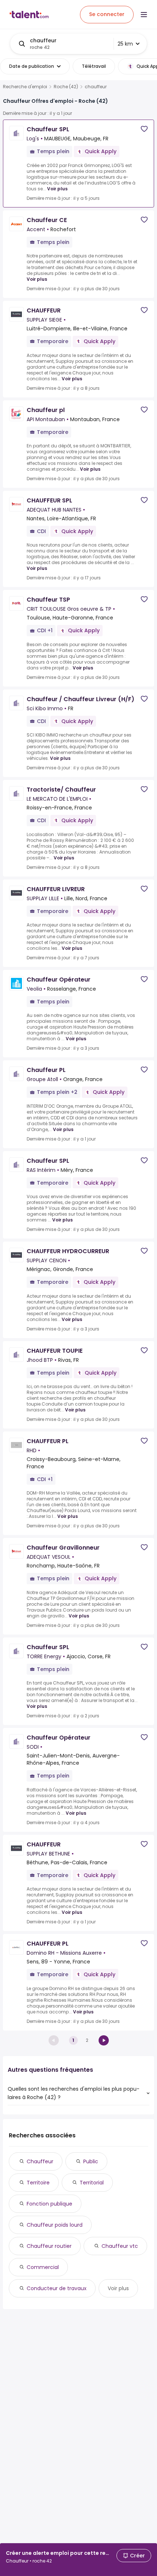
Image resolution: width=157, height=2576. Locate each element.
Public (91, 2161)
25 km (125, 44)
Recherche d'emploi (25, 87)
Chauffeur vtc (120, 2246)
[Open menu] (144, 15)
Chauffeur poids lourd (55, 2225)
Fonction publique (49, 2204)
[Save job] (144, 129)
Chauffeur (40, 2161)
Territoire (38, 2183)
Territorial (92, 2183)
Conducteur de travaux (57, 2288)
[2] (104, 2040)
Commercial (43, 2267)
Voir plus (57, 189)
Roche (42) (66, 87)
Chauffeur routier (49, 2246)
